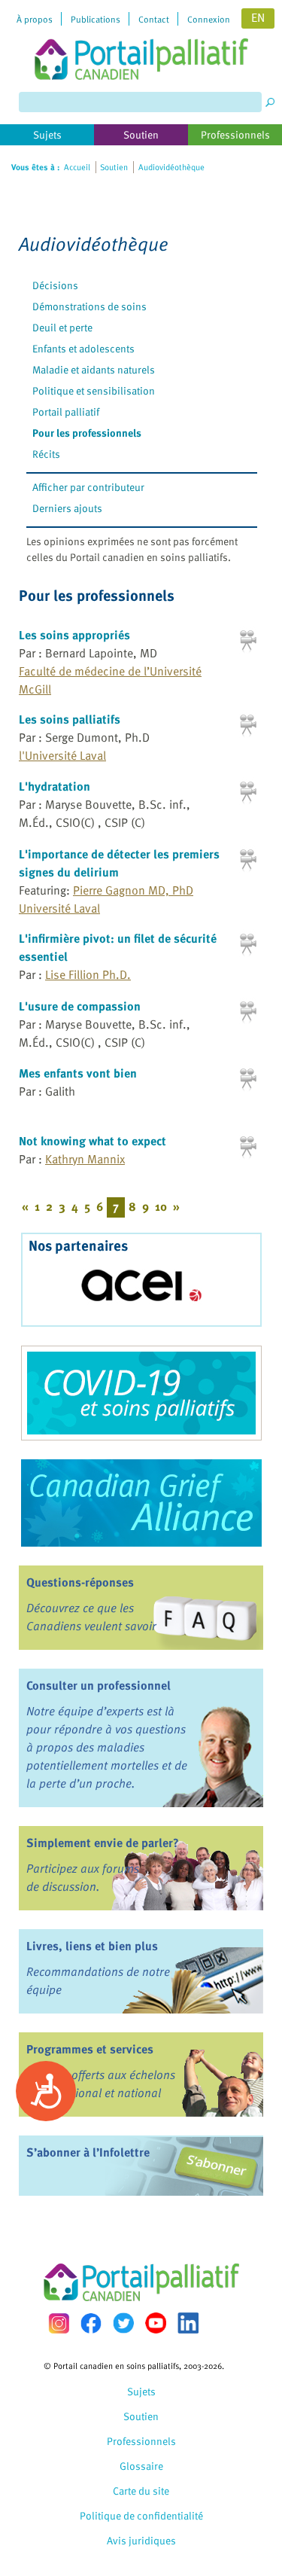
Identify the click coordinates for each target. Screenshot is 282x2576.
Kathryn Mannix (85, 1159)
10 (161, 1206)
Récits (46, 454)
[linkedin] (188, 2323)
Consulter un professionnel (99, 1685)
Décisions (55, 285)
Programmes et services (90, 2049)
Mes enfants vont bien (78, 1073)
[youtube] (156, 2323)
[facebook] (91, 2323)
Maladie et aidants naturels (94, 369)
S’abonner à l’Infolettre (88, 2152)
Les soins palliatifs (70, 719)
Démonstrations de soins (89, 306)
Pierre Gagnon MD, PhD (133, 890)
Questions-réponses (80, 1582)
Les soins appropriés (74, 635)
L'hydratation (55, 786)
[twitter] (123, 2323)
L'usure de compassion (80, 1006)
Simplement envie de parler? (103, 1843)
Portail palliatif (66, 412)
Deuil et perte (62, 327)
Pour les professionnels (87, 433)
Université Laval (59, 908)
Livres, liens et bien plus (92, 1946)
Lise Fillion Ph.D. (88, 974)
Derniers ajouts (67, 508)
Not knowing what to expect (92, 1141)
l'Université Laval (62, 755)
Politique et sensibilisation (94, 390)
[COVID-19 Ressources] (141, 1393)
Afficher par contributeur (88, 487)
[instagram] (59, 2323)
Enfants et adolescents (83, 348)
